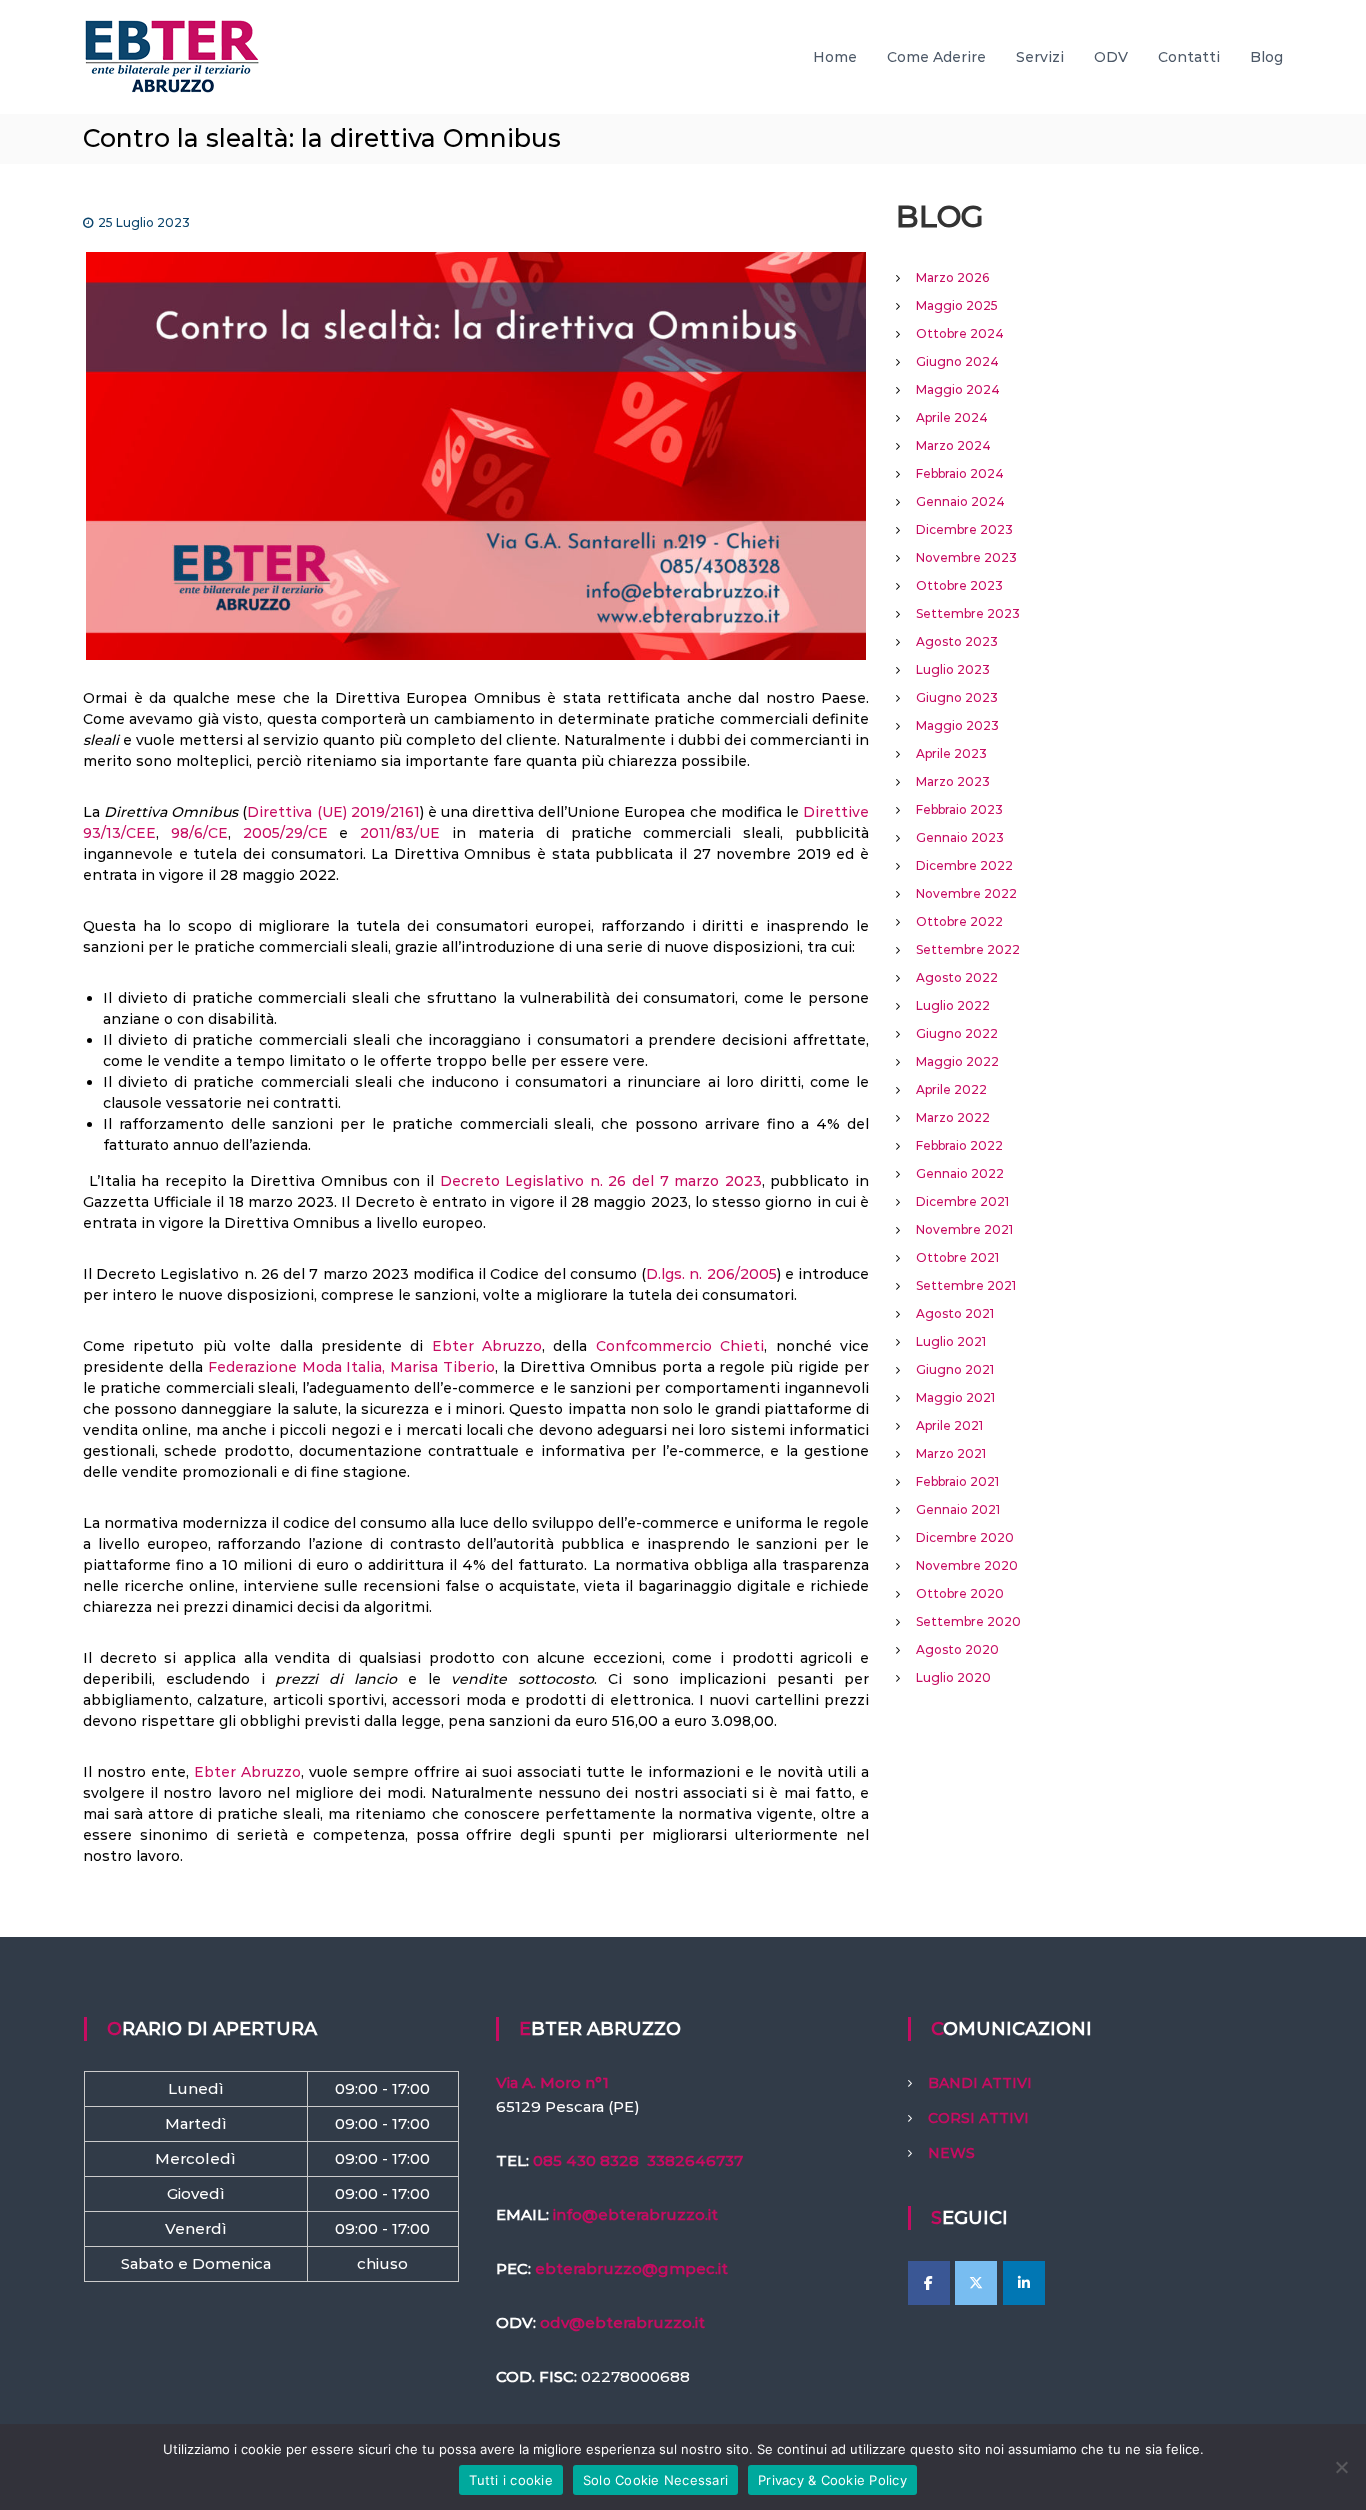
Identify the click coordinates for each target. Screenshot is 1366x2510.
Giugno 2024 (957, 361)
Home (835, 57)
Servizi (1040, 57)
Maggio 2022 (957, 1061)
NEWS (951, 2153)
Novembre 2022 (966, 893)
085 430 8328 (586, 2160)
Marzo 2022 (953, 1117)
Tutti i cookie (511, 2480)
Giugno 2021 (955, 1369)
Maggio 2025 (957, 305)
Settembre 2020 (968, 1621)
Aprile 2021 (949, 1425)
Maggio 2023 (957, 725)
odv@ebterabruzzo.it (622, 2322)
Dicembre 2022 (964, 865)
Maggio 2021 (955, 1397)
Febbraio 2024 (960, 473)
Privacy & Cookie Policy (832, 2480)
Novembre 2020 (967, 1565)
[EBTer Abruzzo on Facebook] (929, 2283)
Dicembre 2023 (964, 529)
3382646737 (695, 2160)
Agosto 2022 (957, 977)
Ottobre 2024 (960, 333)
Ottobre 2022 (959, 921)
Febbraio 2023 (959, 809)
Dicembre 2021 (962, 1201)
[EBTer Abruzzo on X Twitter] (976, 2283)
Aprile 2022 (951, 1089)
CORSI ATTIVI (978, 2118)
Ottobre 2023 (959, 585)
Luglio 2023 (953, 669)
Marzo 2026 (952, 277)
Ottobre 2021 (957, 1257)
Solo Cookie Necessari (655, 2480)
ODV (1111, 57)
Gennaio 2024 (960, 501)
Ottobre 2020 (960, 1593)
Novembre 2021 (964, 1229)
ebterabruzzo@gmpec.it (631, 2268)
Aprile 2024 (952, 417)
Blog (1266, 57)
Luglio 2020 (953, 1677)
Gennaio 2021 (958, 1509)
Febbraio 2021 (957, 1481)
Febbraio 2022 (959, 1145)
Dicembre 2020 (965, 1537)
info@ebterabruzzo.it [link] (635, 2214)
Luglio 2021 (951, 1341)
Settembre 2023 (968, 613)
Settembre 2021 (966, 1285)
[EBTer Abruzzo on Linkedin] (1024, 2283)
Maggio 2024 (958, 389)
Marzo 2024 (953, 445)
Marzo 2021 (951, 1453)
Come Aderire (936, 57)
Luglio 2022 (953, 1005)
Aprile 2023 (951, 753)
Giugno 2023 (957, 697)
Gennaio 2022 (960, 1173)
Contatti (1189, 57)
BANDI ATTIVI (980, 2083)
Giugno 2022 (957, 1033)
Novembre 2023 (966, 557)
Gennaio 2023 (960, 837)
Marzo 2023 (953, 781)
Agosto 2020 (957, 1649)
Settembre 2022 (968, 949)
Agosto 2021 (955, 1313)
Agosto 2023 (957, 641)
